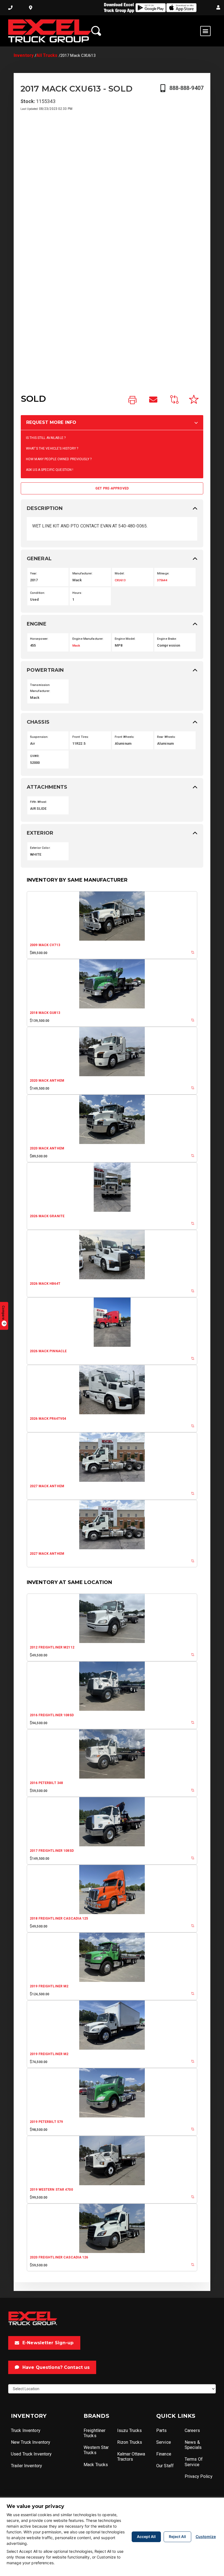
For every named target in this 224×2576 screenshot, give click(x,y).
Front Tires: (81, 737)
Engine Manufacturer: (88, 639)
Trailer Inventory (26, 2466)
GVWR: (35, 756)
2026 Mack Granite (47, 1216)
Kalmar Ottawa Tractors (131, 2457)
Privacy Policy (199, 2476)
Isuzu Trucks (129, 2430)
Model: (120, 573)
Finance (164, 2454)
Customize (206, 2537)
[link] (132, 400)
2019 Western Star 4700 (51, 2190)
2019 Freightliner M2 (49, 1986)
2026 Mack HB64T (45, 1284)
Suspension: (39, 737)
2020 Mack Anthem (47, 1081)
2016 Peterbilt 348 (46, 1783)
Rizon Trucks (130, 2442)
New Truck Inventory (31, 2442)
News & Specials (193, 2445)
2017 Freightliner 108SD (52, 1851)
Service (164, 2442)
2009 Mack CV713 (45, 945)
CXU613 (120, 580)
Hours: (77, 593)
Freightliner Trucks (95, 2433)
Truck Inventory (26, 2430)
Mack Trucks (96, 2465)
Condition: (38, 593)
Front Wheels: (125, 737)
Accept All (146, 2537)
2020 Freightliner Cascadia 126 (59, 2257)
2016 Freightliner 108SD (52, 1715)
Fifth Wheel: (39, 802)
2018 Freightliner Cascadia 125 (59, 1918)
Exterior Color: (40, 848)
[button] (218, 8)
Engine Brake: (167, 639)
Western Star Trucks (96, 2450)
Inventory (24, 55)
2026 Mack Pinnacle (48, 1351)
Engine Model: (125, 639)
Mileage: (163, 573)
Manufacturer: (83, 573)
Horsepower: (39, 639)
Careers (192, 2430)
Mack (76, 646)
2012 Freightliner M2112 (52, 1647)
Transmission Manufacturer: (40, 688)
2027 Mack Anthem (47, 1486)
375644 (162, 580)
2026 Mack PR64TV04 (48, 1419)
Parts (162, 2430)
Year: (34, 573)
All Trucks (47, 55)
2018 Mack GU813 (45, 1013)
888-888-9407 (186, 88)
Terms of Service (194, 2462)
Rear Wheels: (166, 737)
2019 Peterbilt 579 (46, 2122)
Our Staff (165, 2466)
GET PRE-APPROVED (112, 488)
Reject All (177, 2537)
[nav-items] (10, 8)
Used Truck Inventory (31, 2454)
